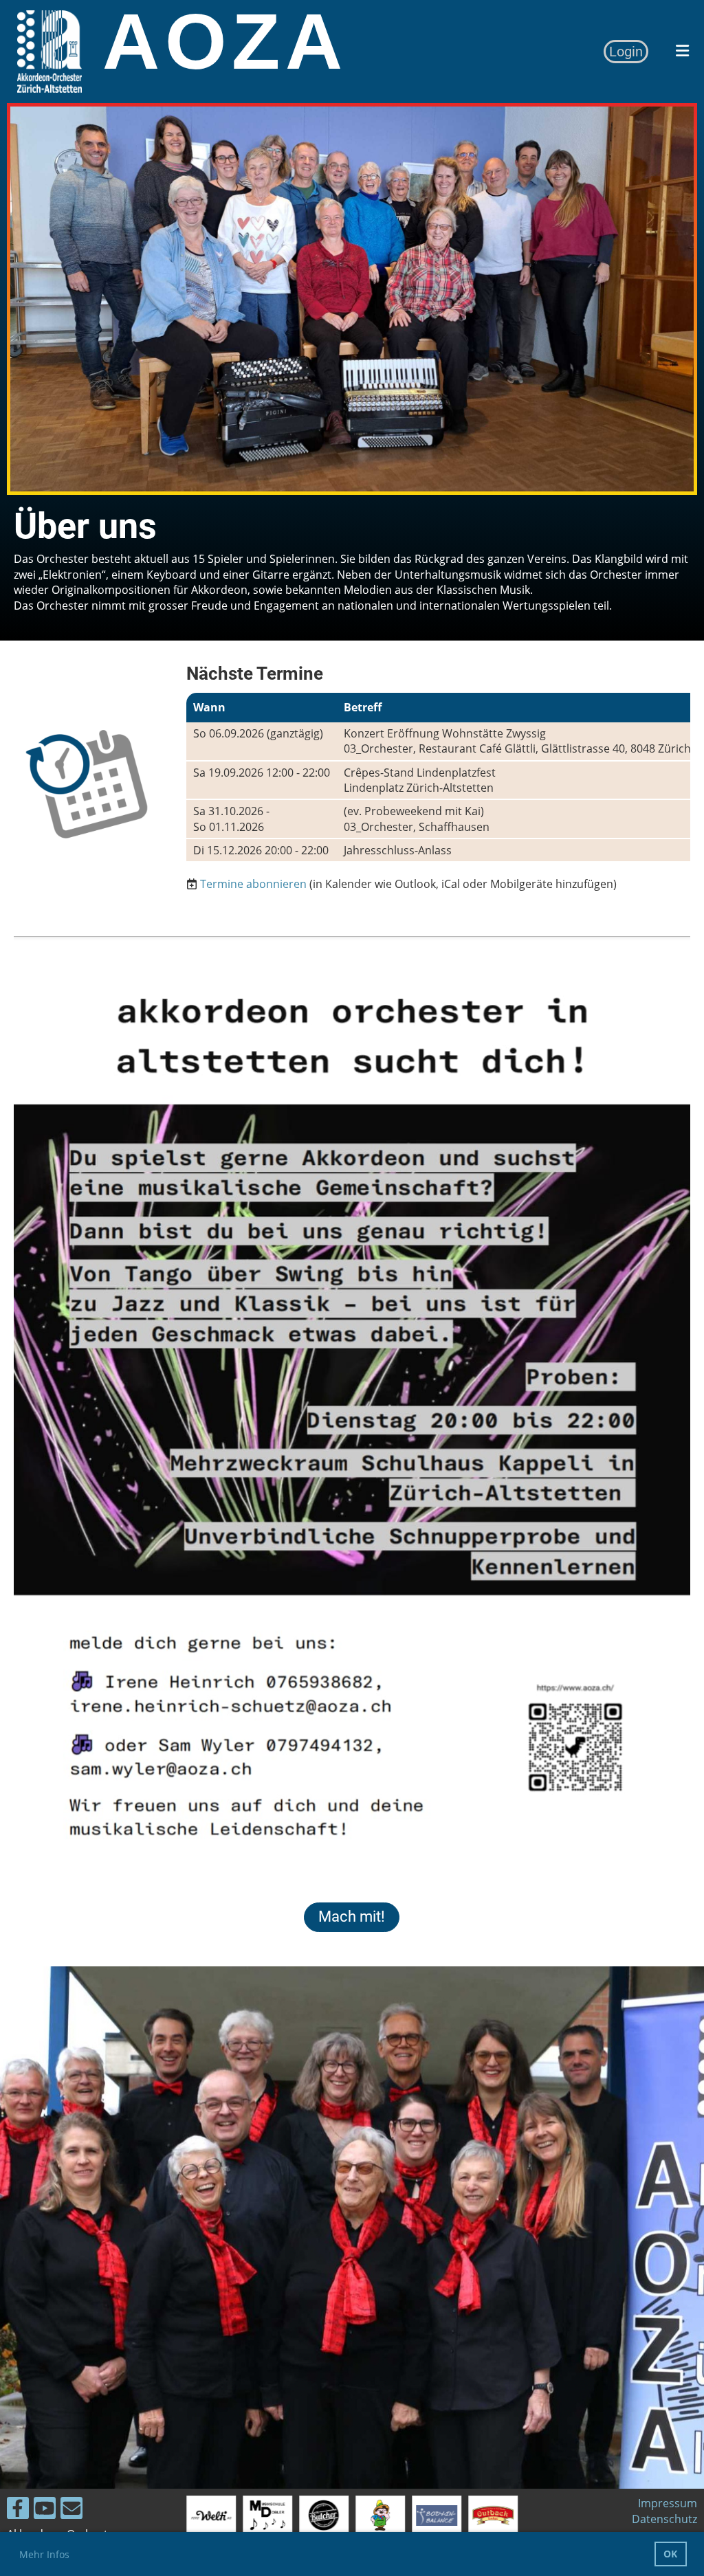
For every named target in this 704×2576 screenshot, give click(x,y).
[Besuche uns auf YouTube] (45, 2510)
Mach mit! (352, 1917)
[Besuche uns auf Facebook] (18, 2510)
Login (626, 52)
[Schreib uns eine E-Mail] (71, 2510)
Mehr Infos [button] (44, 2554)
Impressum (668, 2503)
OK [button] (670, 2554)
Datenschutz (664, 2519)
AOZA (225, 42)
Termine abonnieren (253, 884)
